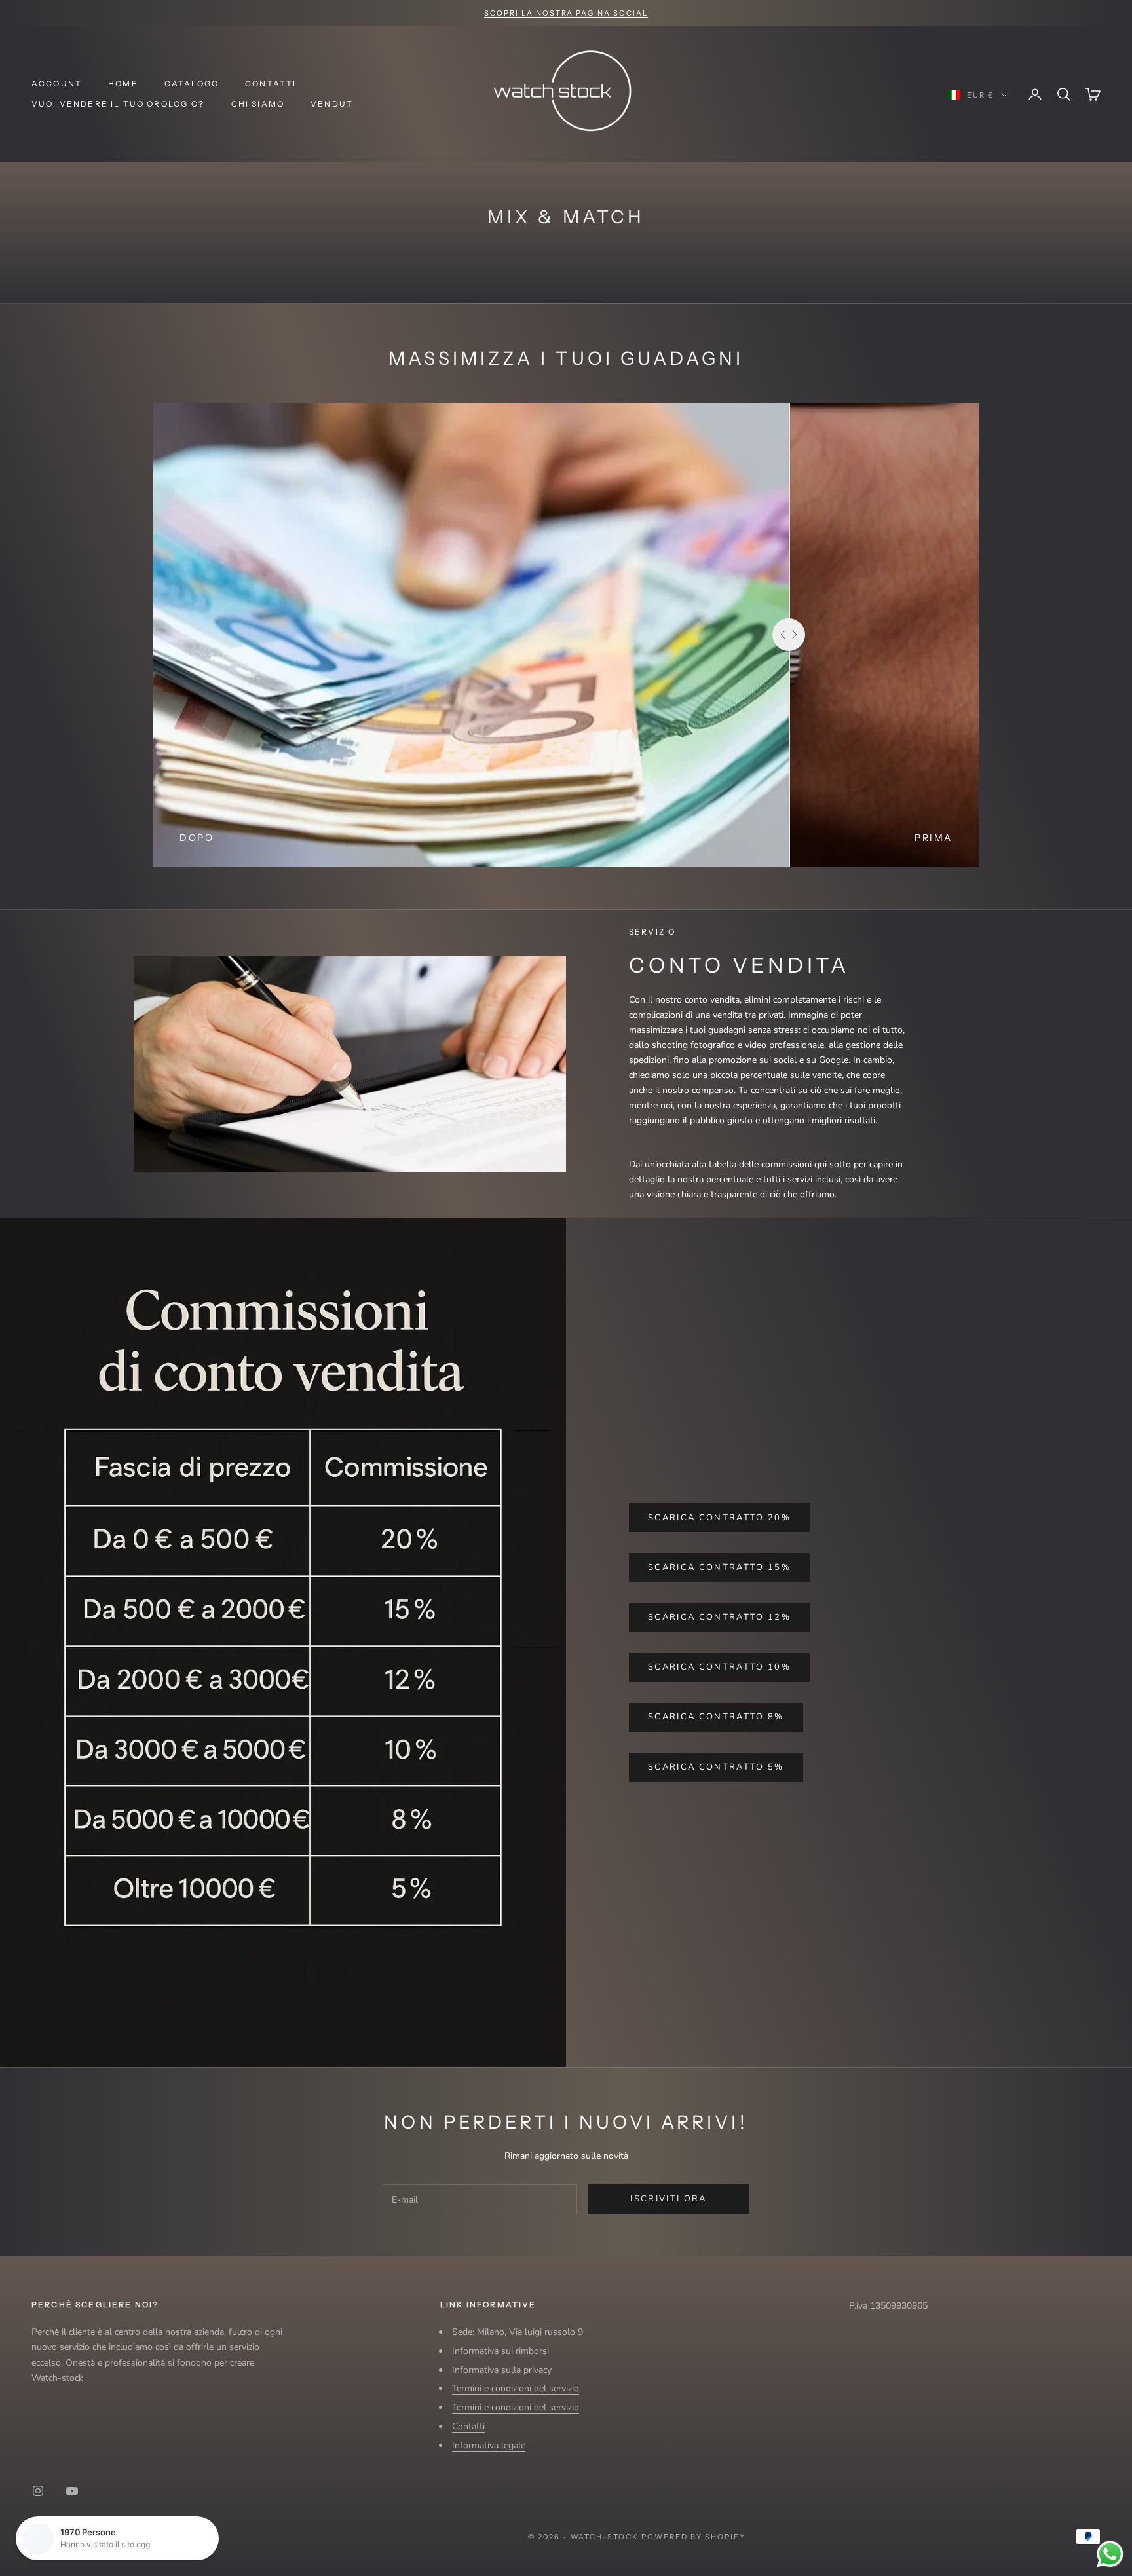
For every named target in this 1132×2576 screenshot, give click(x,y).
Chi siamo (258, 104)
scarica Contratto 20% (719, 1518)
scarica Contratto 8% (716, 1717)
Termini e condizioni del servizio (516, 2388)
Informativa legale (489, 2445)
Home (123, 84)
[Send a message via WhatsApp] (1110, 2554)
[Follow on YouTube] (72, 2491)
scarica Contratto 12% (719, 1617)
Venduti (333, 104)
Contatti (271, 84)
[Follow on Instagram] (38, 2491)
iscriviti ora (668, 2199)
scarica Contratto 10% (719, 1667)
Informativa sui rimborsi (500, 2351)
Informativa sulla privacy (502, 2370)
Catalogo (192, 84)
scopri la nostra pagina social (566, 13)
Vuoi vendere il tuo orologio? (118, 104)
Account (57, 84)
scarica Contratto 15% (719, 1567)
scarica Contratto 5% (716, 1767)
